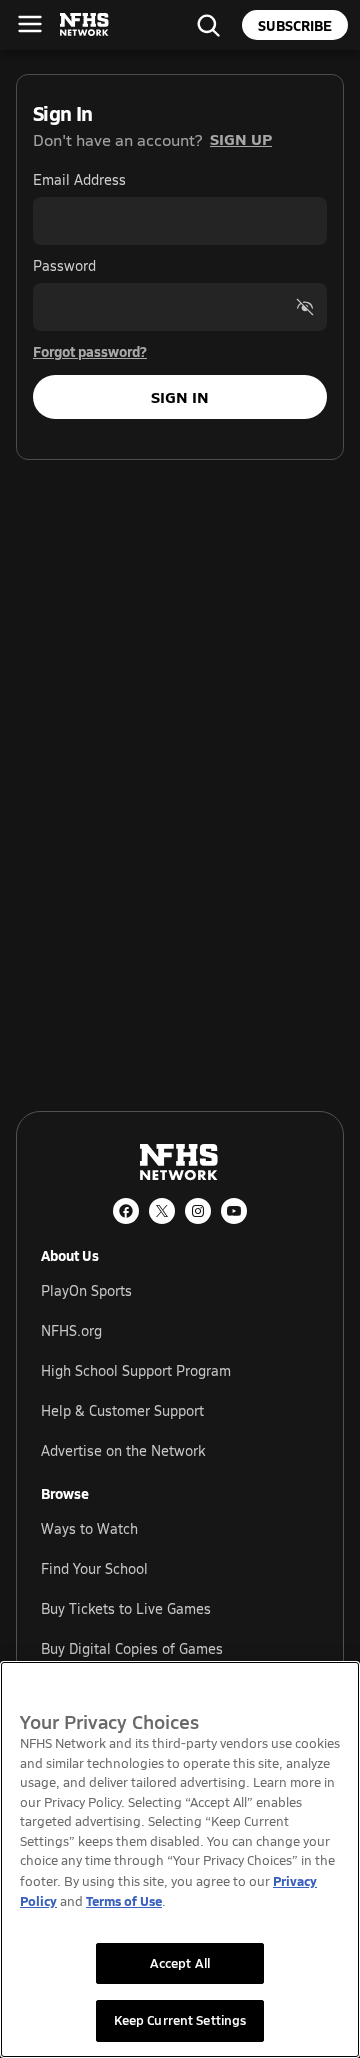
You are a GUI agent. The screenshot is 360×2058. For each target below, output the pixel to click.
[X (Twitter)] (162, 1211)
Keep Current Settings (180, 2020)
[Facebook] (126, 1211)
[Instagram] (198, 1211)
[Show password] (305, 307)
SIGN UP (241, 138)
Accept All (180, 1963)
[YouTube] (234, 1211)
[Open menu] (30, 24)
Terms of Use (124, 1900)
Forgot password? (90, 351)
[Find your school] (208, 25)
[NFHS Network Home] (85, 25)
